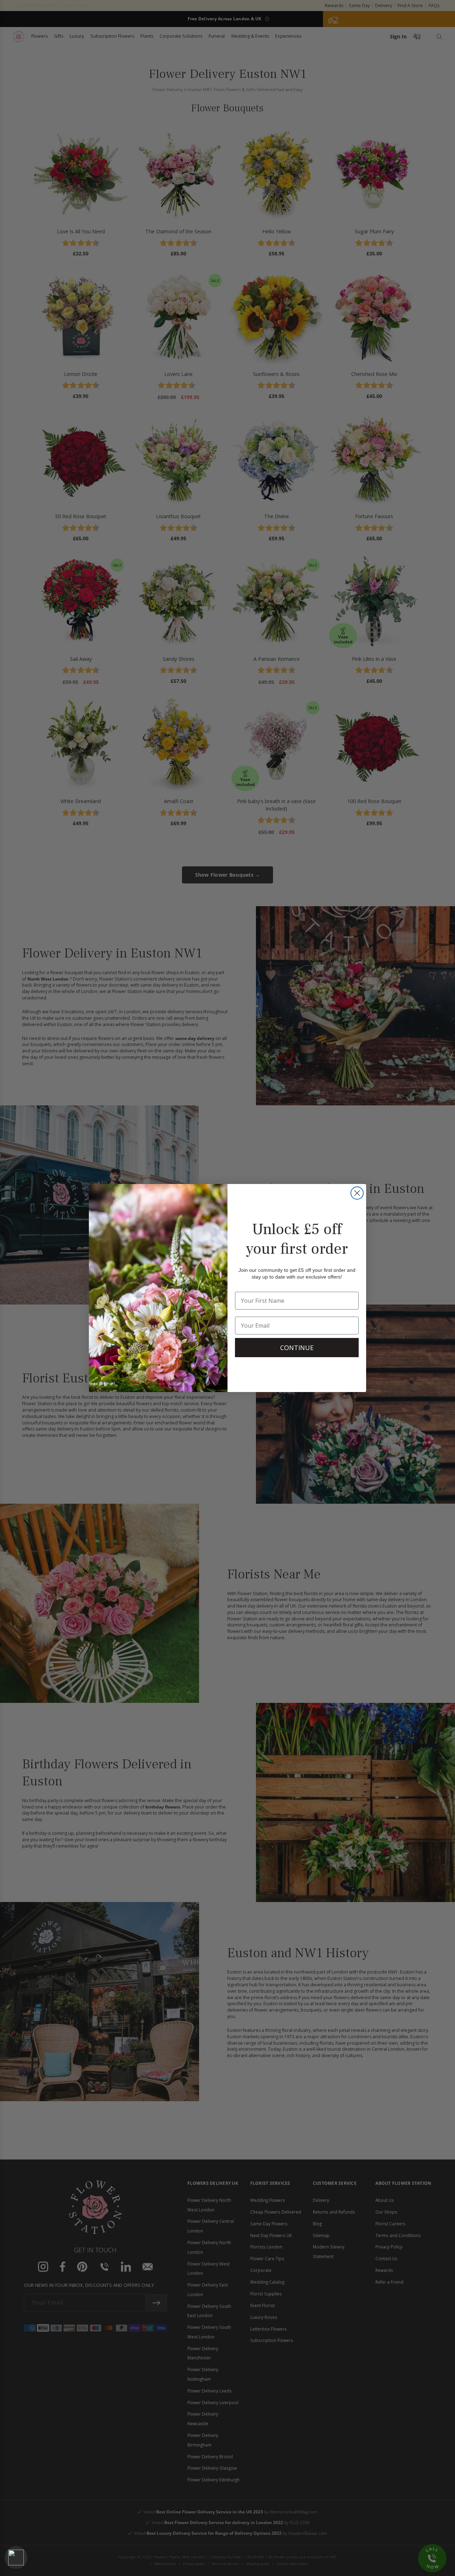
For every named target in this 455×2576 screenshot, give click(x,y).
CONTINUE (297, 1348)
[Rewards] (16, 2558)
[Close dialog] (357, 1193)
